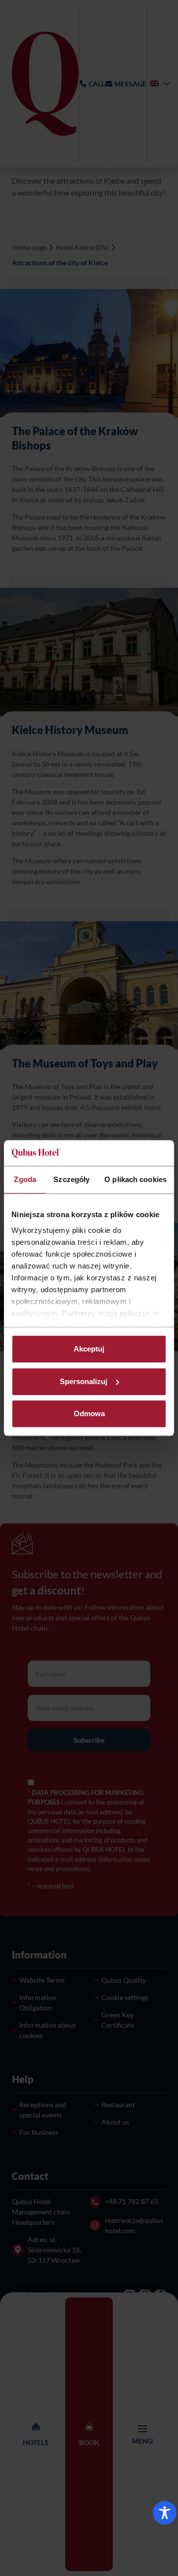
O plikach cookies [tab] (135, 1179)
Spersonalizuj (84, 1381)
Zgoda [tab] (25, 1179)
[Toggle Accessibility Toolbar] (165, 2513)
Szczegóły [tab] (71, 1179)
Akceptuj (89, 1349)
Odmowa (89, 1413)
